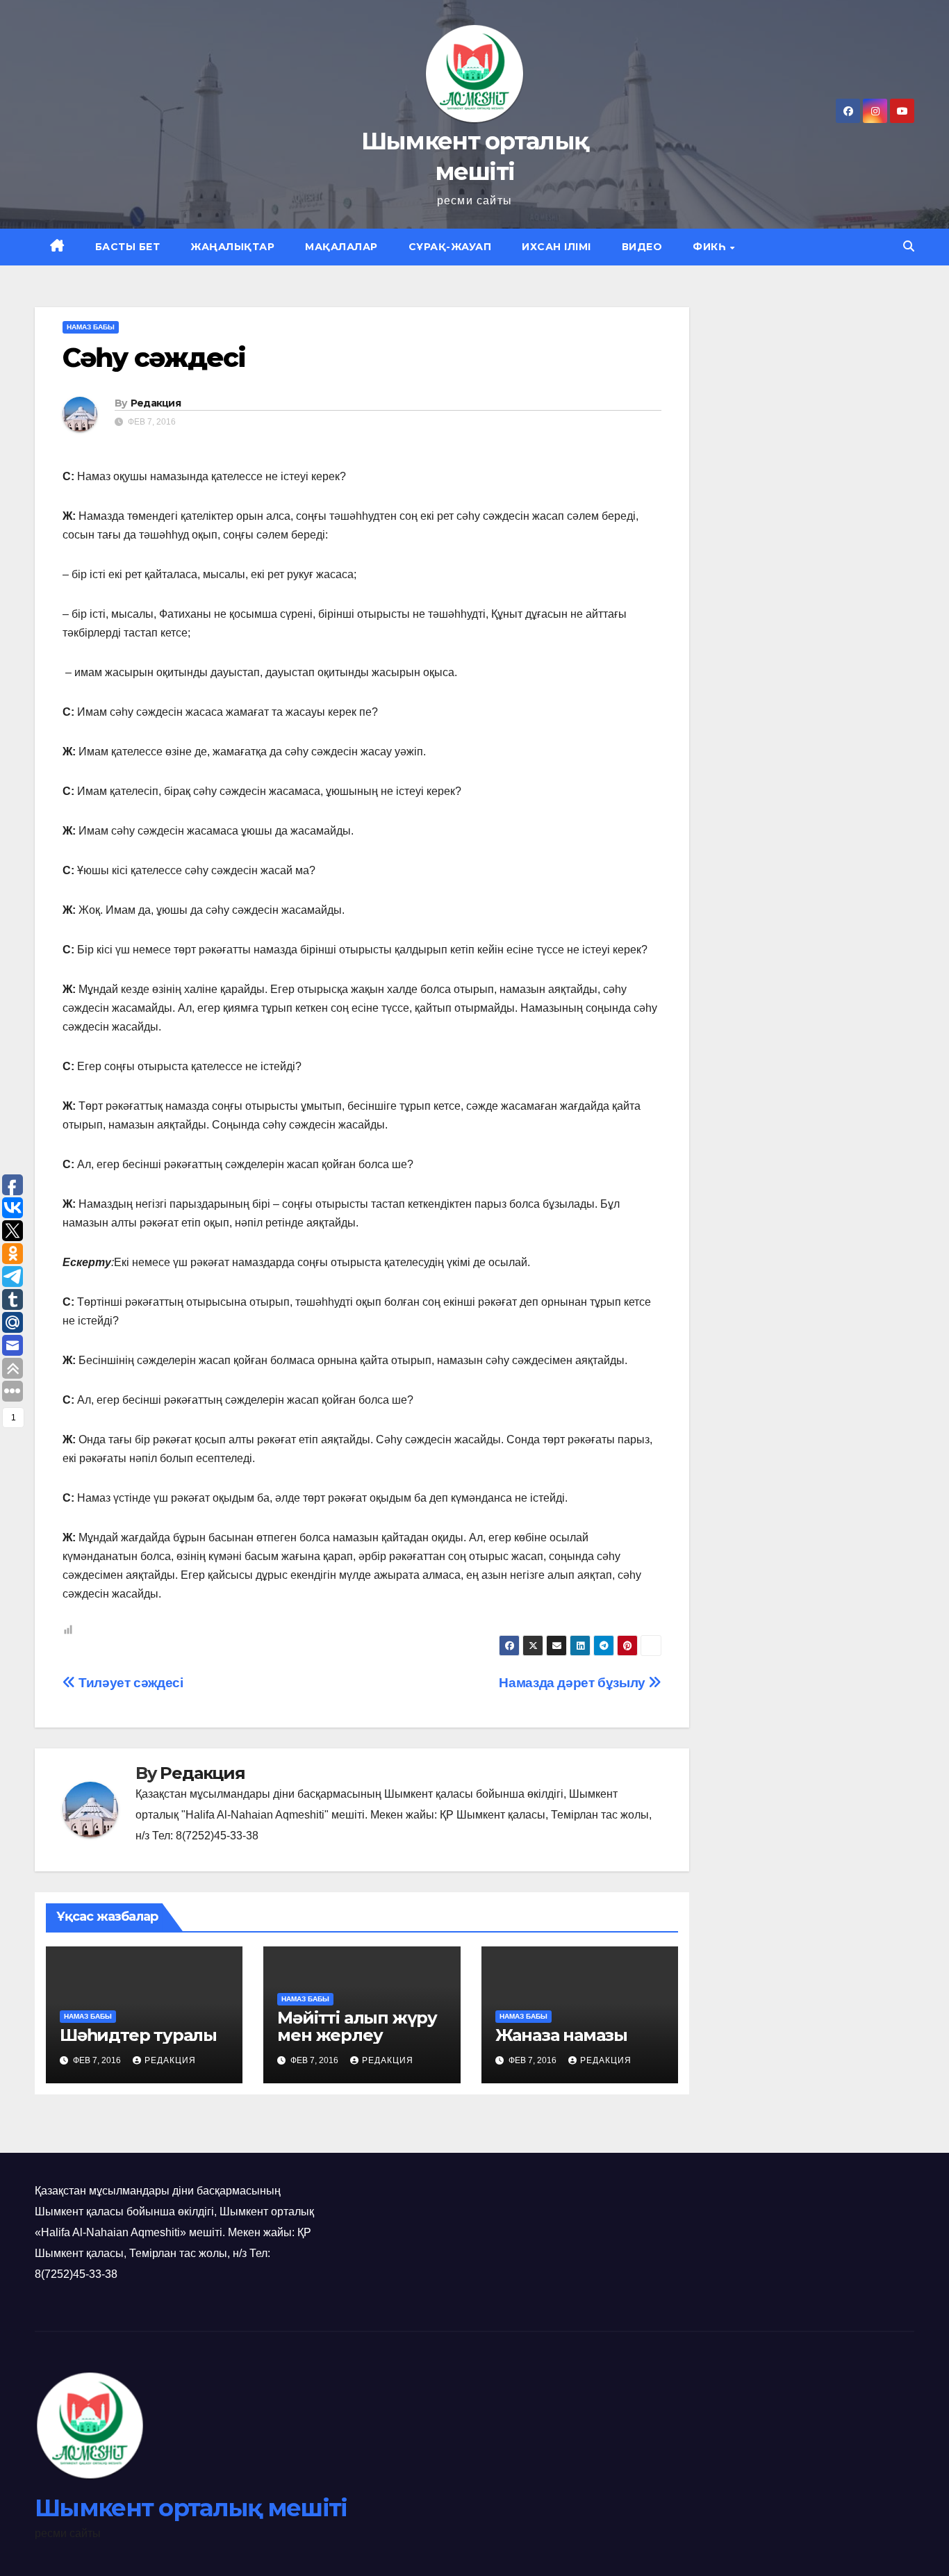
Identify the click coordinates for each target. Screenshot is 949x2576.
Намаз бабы (91, 327)
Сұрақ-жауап (450, 247)
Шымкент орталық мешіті (191, 2508)
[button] (909, 246)
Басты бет (128, 247)
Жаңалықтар (232, 247)
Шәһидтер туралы (138, 2035)
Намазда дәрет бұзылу (573, 1683)
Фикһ (711, 247)
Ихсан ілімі (556, 247)
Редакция (156, 403)
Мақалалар (341, 247)
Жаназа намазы (561, 2035)
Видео (642, 247)
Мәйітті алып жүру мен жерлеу (357, 2026)
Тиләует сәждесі (129, 1683)
